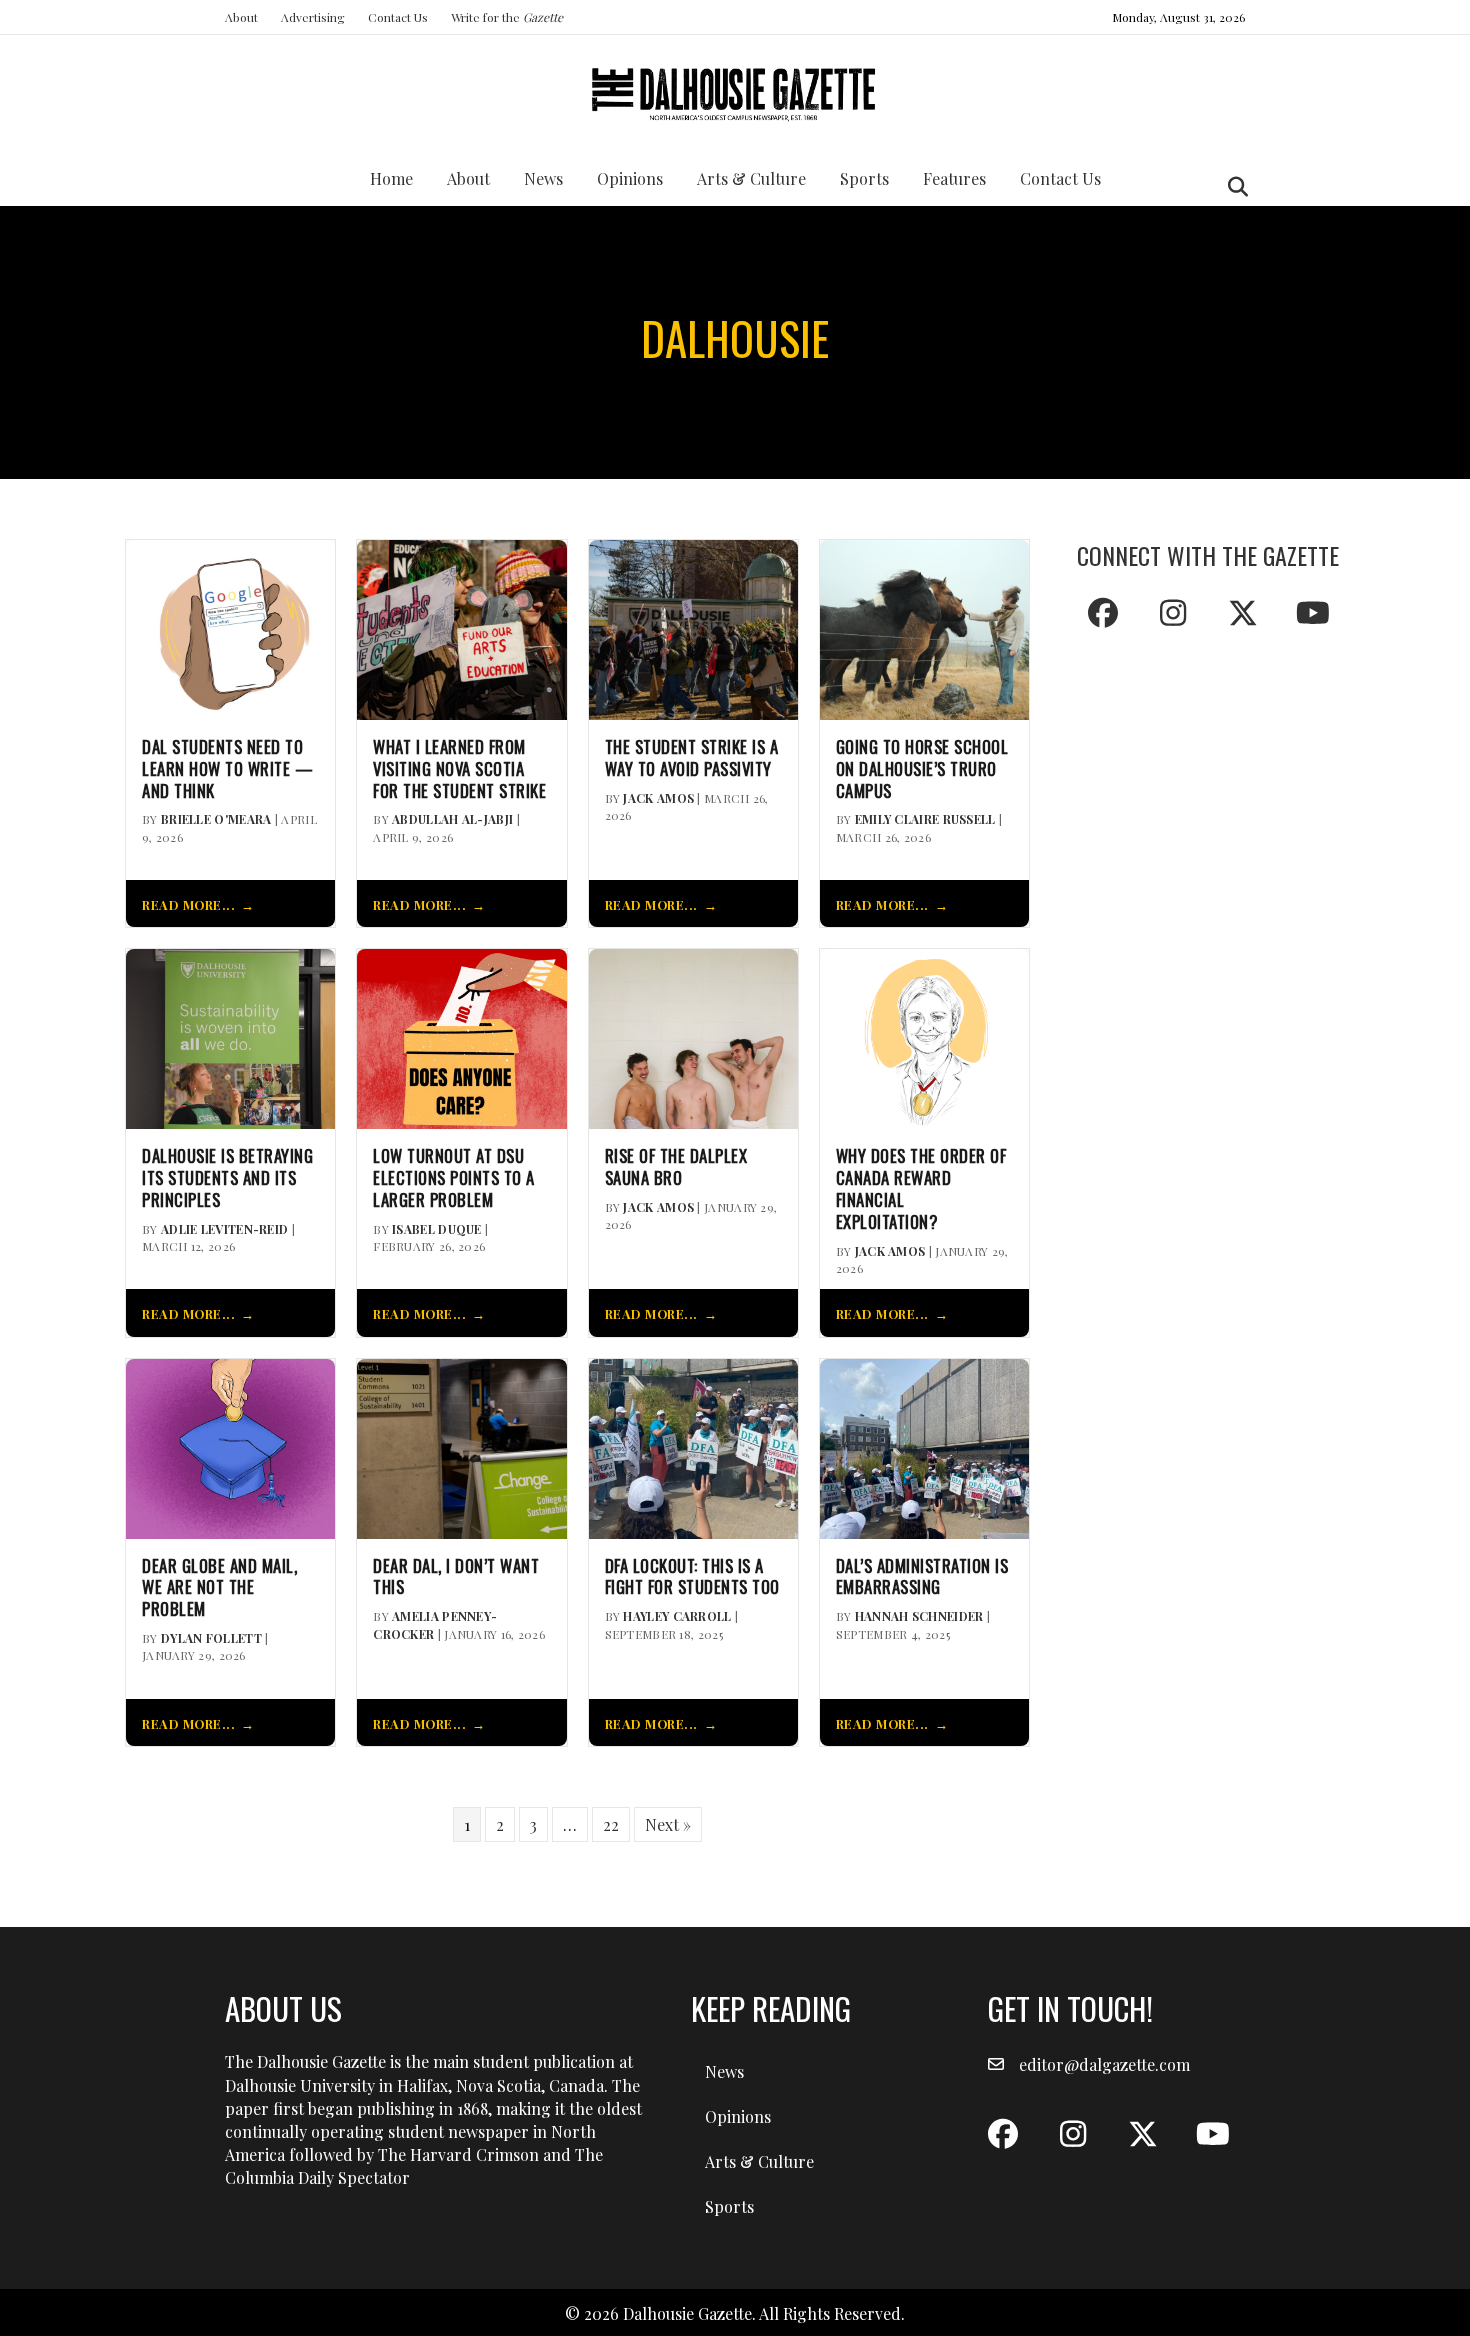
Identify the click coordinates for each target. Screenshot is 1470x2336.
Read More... (188, 904)
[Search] (1232, 187)
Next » (668, 1824)
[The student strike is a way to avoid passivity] (693, 627)
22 (611, 1824)
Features (954, 178)
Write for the (507, 17)
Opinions (630, 178)
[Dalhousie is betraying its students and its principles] (230, 1036)
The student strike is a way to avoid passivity (692, 758)
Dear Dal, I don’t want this (456, 1577)
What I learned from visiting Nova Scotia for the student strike (459, 768)
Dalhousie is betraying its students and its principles (227, 1177)
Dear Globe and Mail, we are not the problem (219, 1587)
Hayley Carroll (677, 1616)
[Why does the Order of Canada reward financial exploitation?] (924, 1036)
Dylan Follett (211, 1638)
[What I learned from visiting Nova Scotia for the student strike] (461, 627)
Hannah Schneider (919, 1616)
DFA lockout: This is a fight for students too (692, 1577)
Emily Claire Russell (925, 819)
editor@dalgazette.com (1104, 2064)
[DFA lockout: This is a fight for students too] (693, 1446)
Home (391, 178)
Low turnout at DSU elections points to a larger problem (454, 1177)
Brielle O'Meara (216, 819)
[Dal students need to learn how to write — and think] (230, 627)
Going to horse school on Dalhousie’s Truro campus (922, 768)
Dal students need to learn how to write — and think (227, 768)
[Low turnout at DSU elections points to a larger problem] (461, 1036)
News (543, 178)
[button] (1103, 613)
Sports (864, 178)
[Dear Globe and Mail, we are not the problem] (230, 1446)
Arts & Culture (751, 178)
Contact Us (398, 17)
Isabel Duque (437, 1229)
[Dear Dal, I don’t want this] (461, 1446)
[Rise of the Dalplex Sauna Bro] (693, 1036)
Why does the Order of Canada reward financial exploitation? (921, 1188)
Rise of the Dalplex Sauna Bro (676, 1167)
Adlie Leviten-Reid (224, 1229)
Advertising (313, 17)
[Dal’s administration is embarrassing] (924, 1446)
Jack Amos (658, 798)
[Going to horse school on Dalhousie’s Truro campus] (924, 627)
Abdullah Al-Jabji (452, 819)
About (241, 17)
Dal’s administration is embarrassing (922, 1577)
